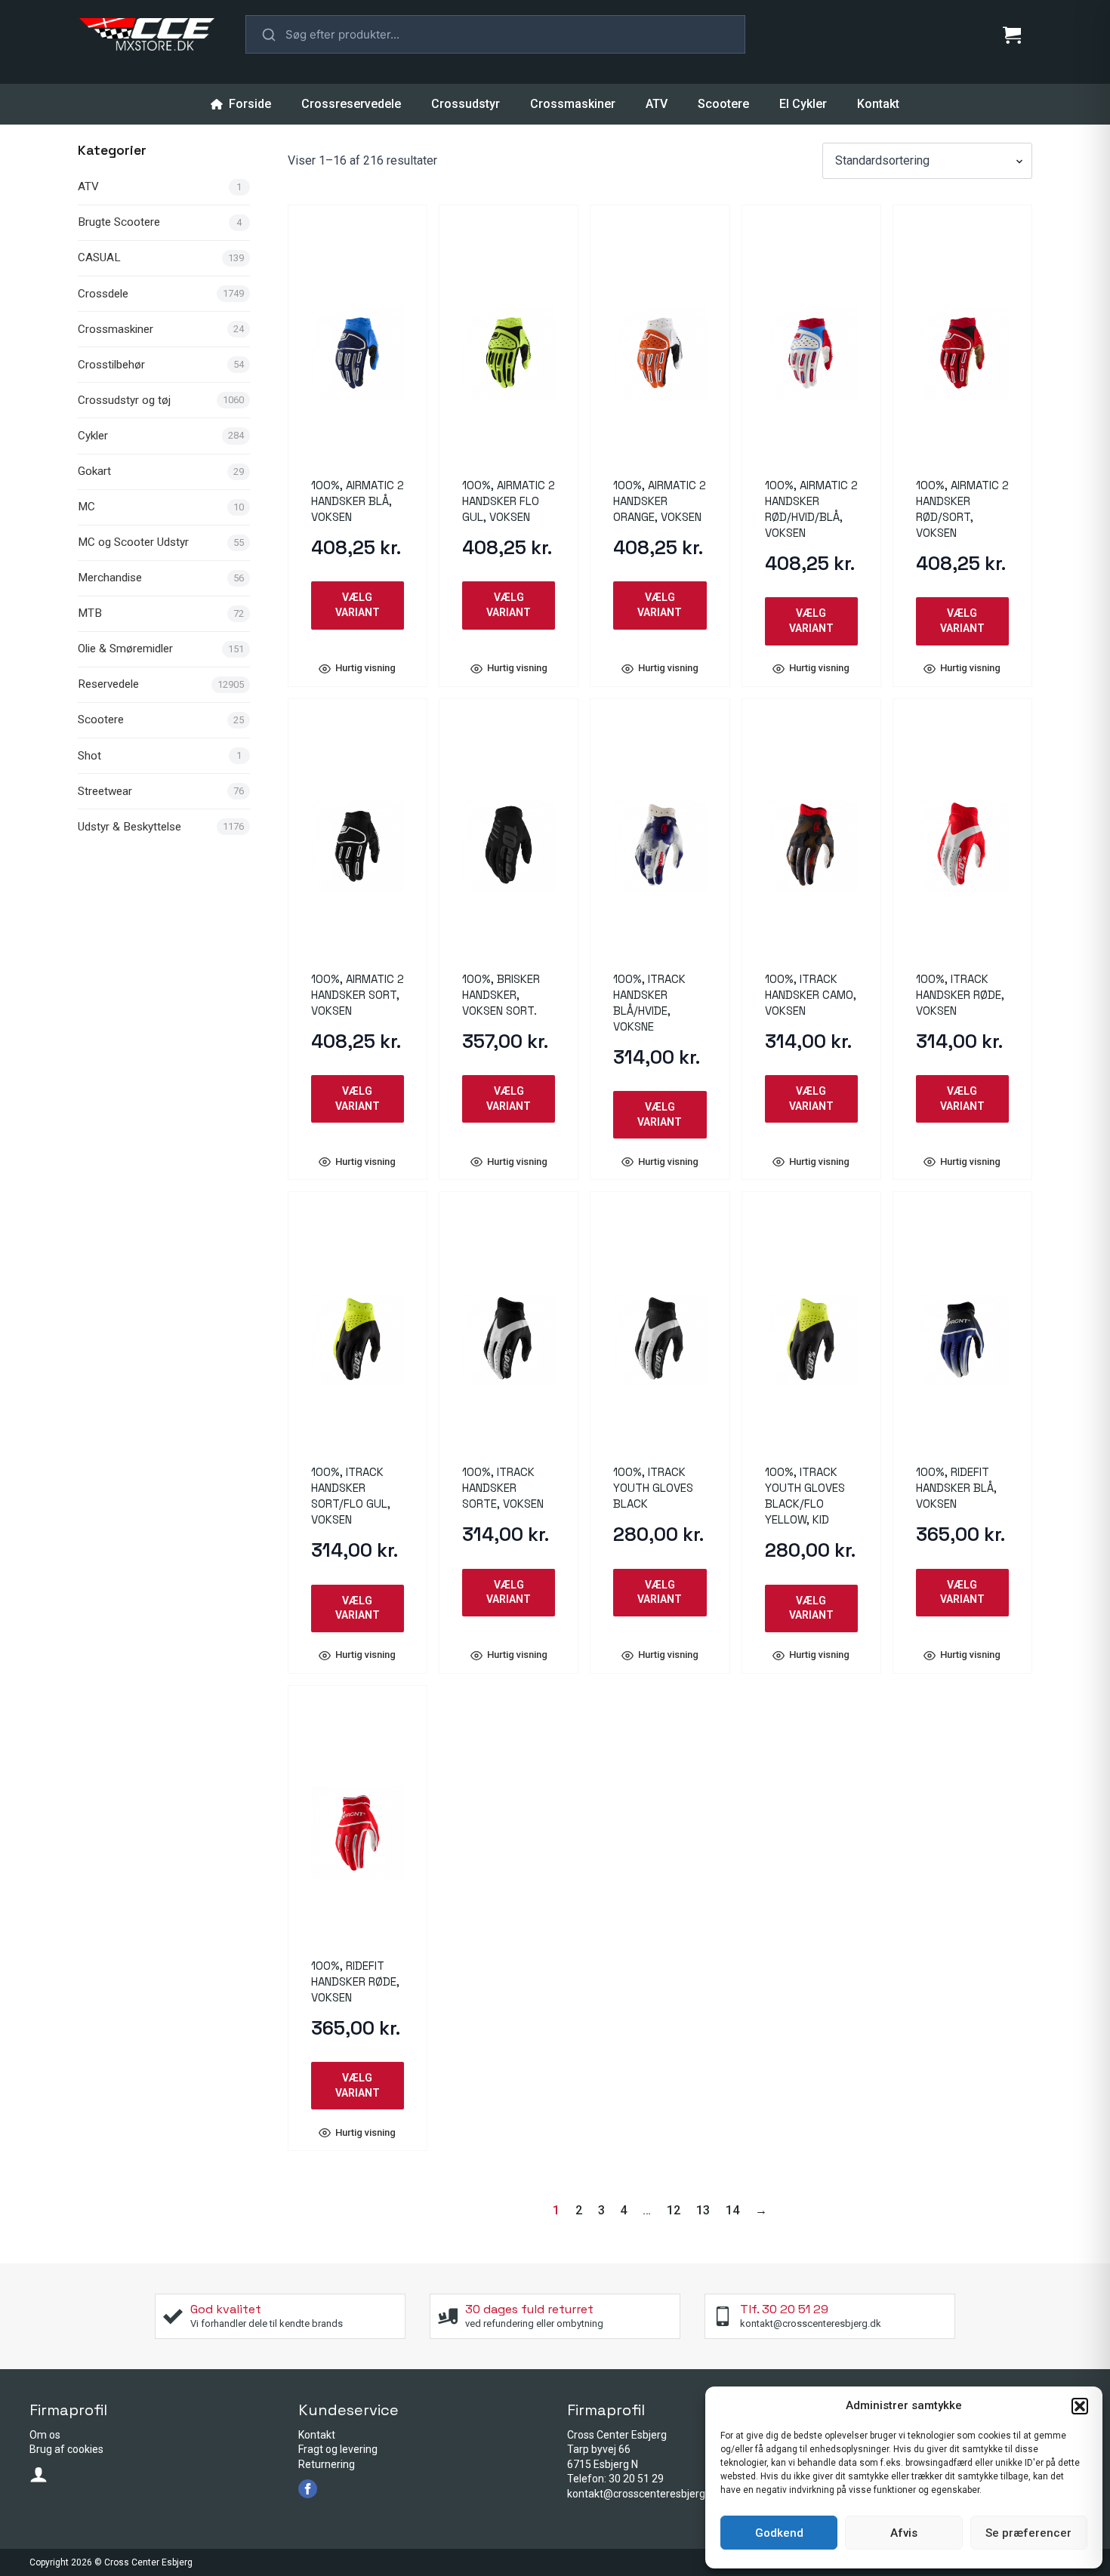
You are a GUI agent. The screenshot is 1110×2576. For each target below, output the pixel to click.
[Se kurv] (1012, 35)
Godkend (779, 2533)
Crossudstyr (466, 104)
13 (703, 2210)
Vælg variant (358, 605)
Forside (250, 104)
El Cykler (803, 104)
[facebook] (308, 2489)
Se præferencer (1028, 2533)
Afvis (904, 2533)
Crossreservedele (351, 104)
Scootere (723, 104)
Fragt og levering (338, 2449)
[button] (1080, 2406)
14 (732, 2210)
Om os (45, 2435)
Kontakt (878, 104)
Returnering (327, 2464)
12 (674, 2210)
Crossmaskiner (573, 104)
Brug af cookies (66, 2449)
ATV (657, 104)
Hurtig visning (365, 669)
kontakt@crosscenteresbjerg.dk (643, 2494)
